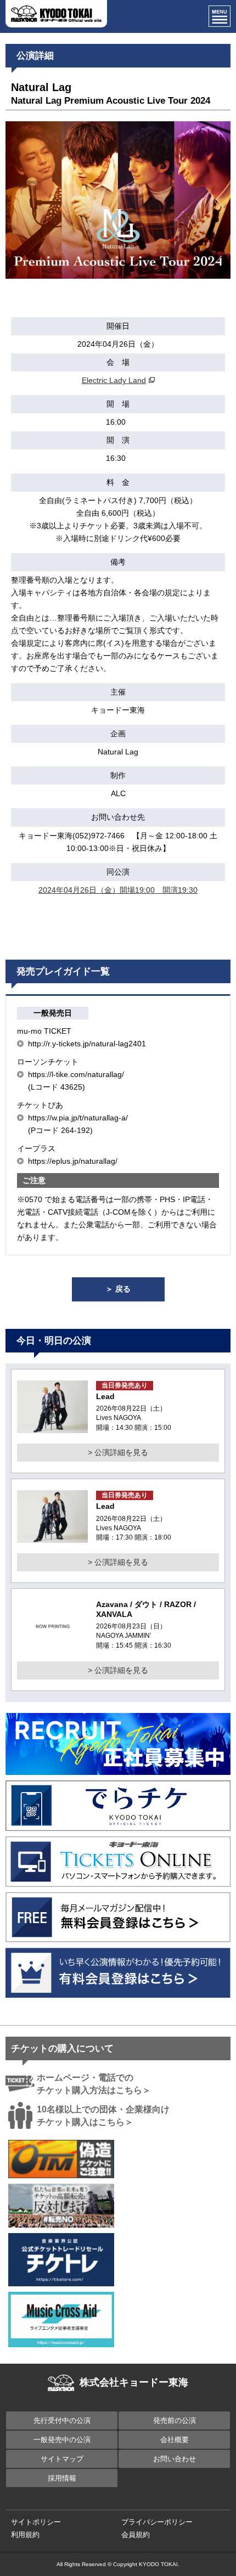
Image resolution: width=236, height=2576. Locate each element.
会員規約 (136, 2535)
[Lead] (52, 1427)
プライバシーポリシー (157, 2522)
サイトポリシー (36, 2522)
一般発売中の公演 (62, 2440)
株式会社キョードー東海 (134, 2382)
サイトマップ (62, 2459)
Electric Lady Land (114, 380)
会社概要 (175, 2440)
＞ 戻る (118, 1289)
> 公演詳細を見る (118, 1452)
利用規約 (25, 2535)
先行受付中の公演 (62, 2420)
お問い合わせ (175, 2459)
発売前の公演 (175, 2420)
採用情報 (62, 2478)
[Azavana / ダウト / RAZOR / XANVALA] (52, 1647)
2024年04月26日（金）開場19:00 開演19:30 (118, 890)
